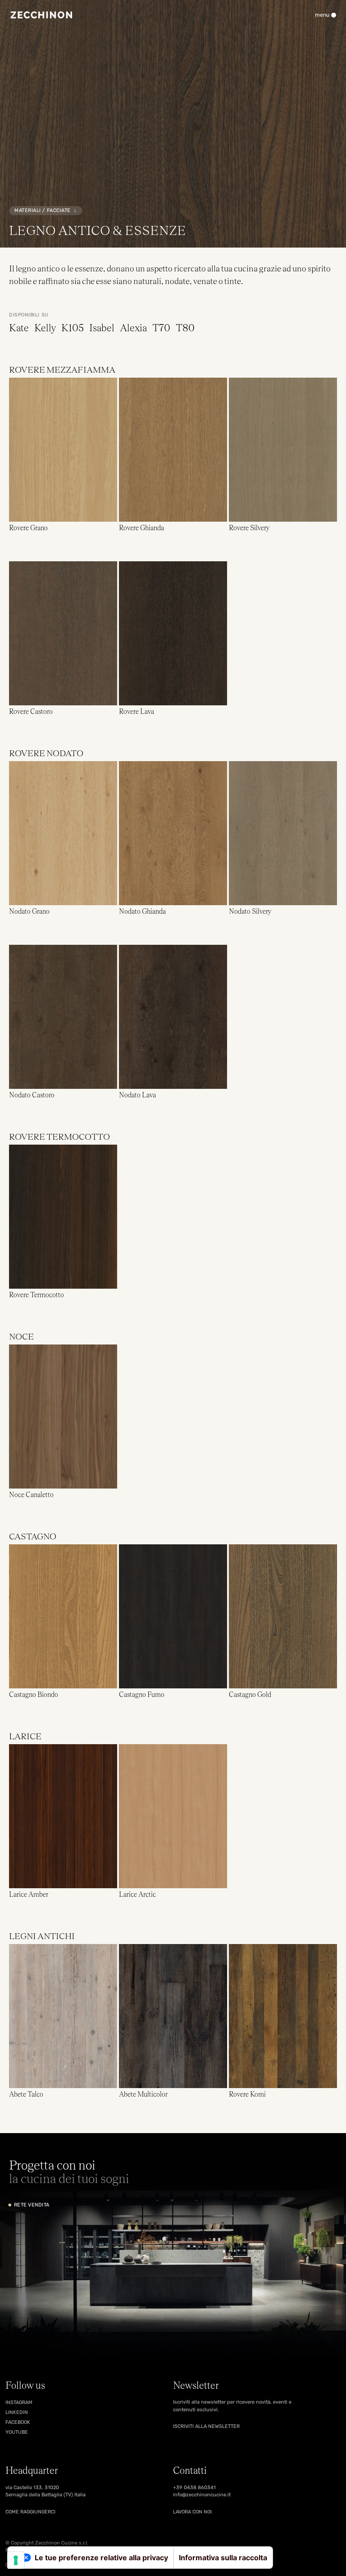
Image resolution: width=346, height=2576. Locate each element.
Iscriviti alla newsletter (206, 2426)
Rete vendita (32, 2205)
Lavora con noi (192, 2512)
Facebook (18, 2422)
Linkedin (17, 2412)
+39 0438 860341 (194, 2488)
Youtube (17, 2432)
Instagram (19, 2402)
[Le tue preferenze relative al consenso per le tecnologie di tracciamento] (16, 2560)
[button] (63, 455)
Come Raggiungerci (30, 2512)
